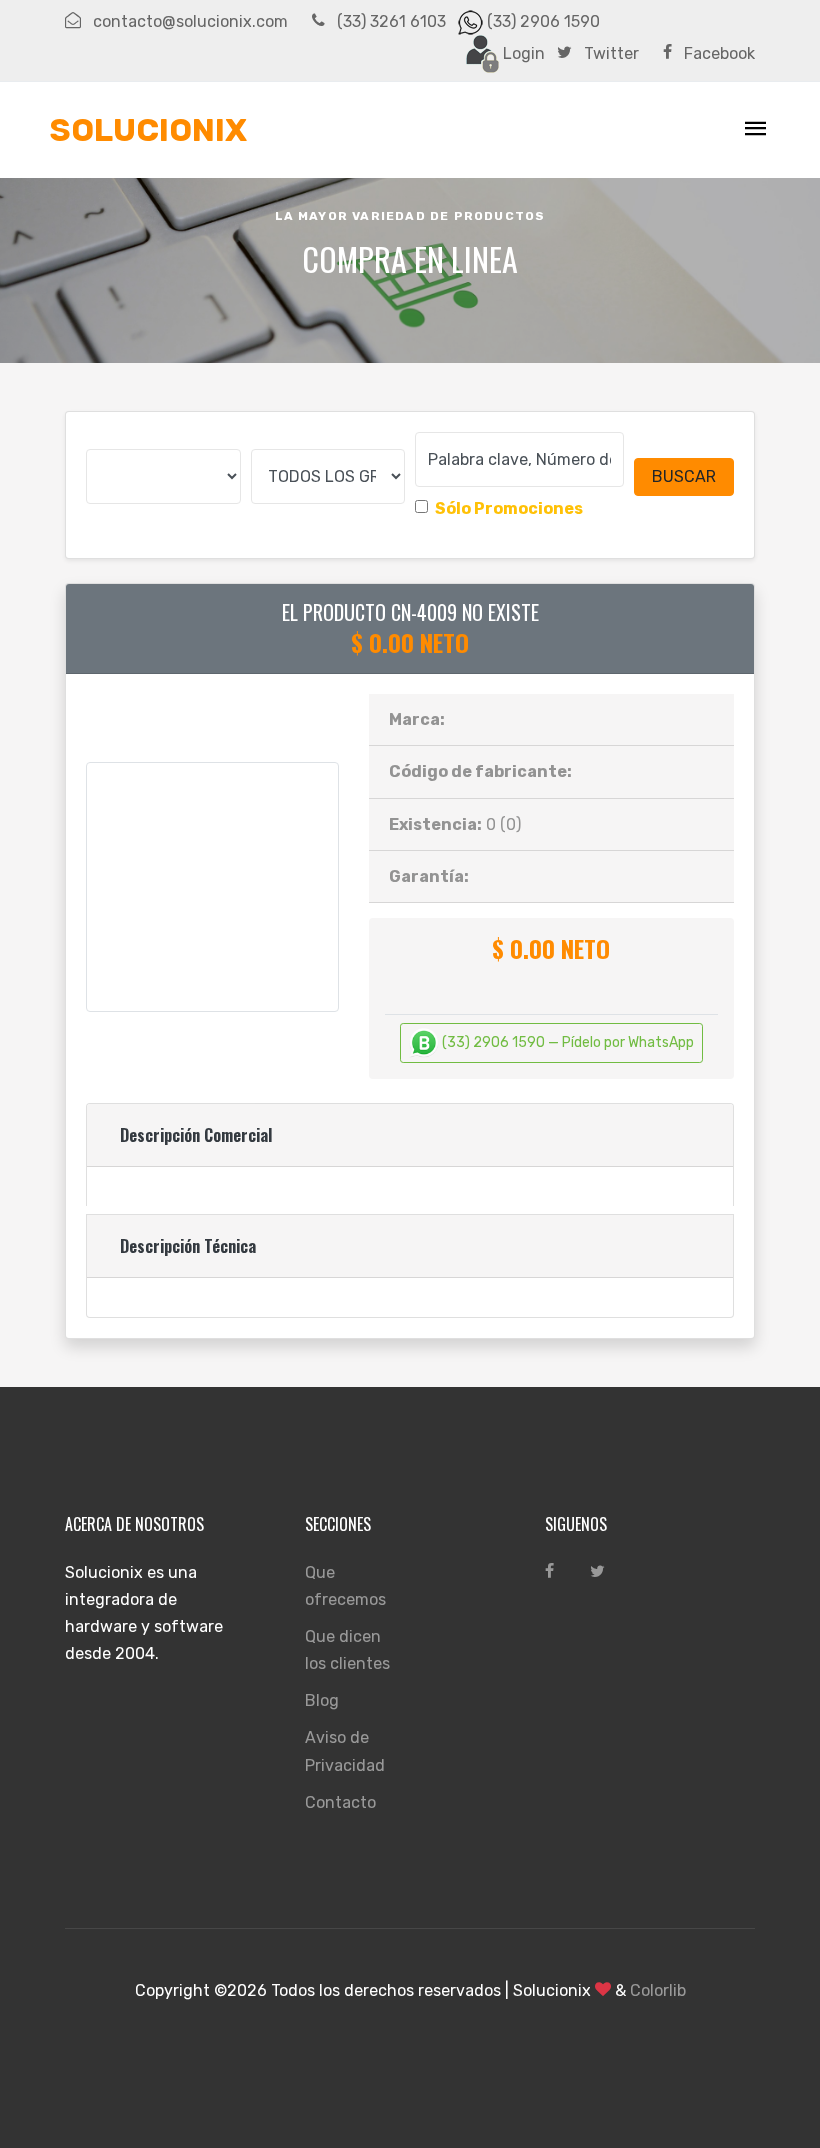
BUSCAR (684, 476)
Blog (322, 1700)
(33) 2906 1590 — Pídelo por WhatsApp (566, 1042)
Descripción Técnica (188, 1246)
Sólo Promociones (509, 508)
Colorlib (658, 1990)
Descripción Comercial (196, 1135)
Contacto (340, 1802)
